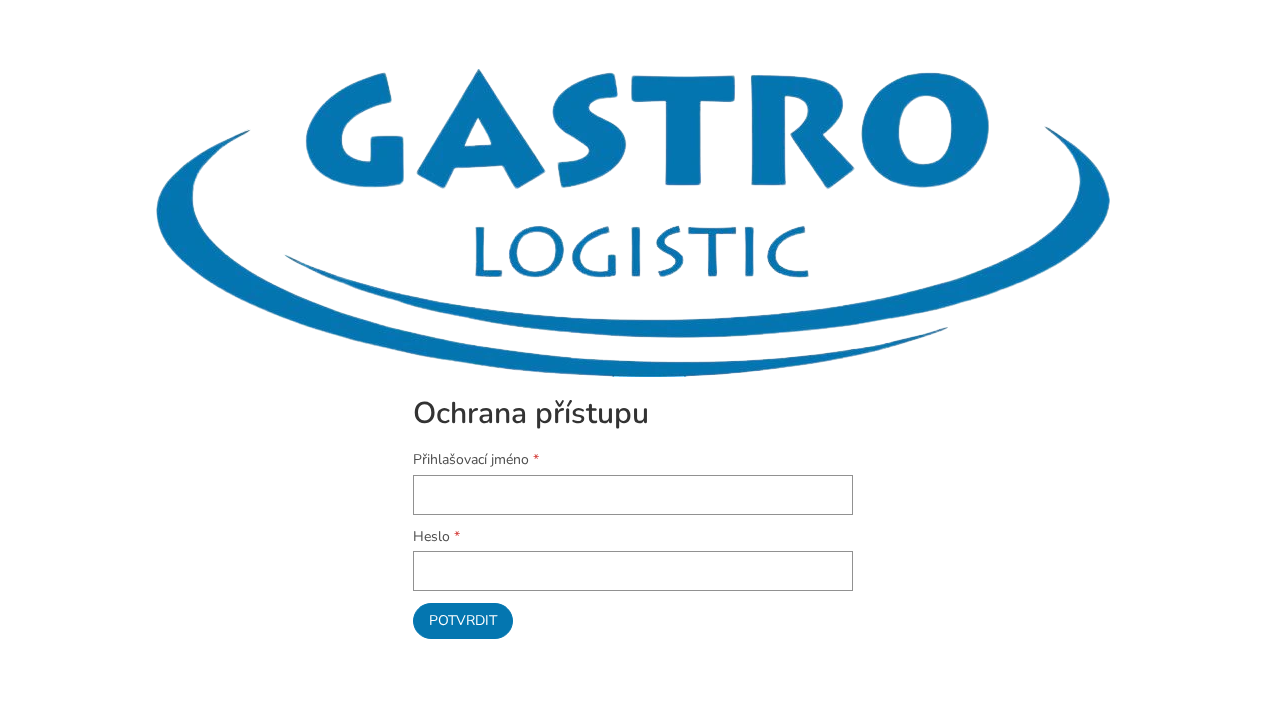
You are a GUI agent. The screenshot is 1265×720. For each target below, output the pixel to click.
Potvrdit (463, 620)
